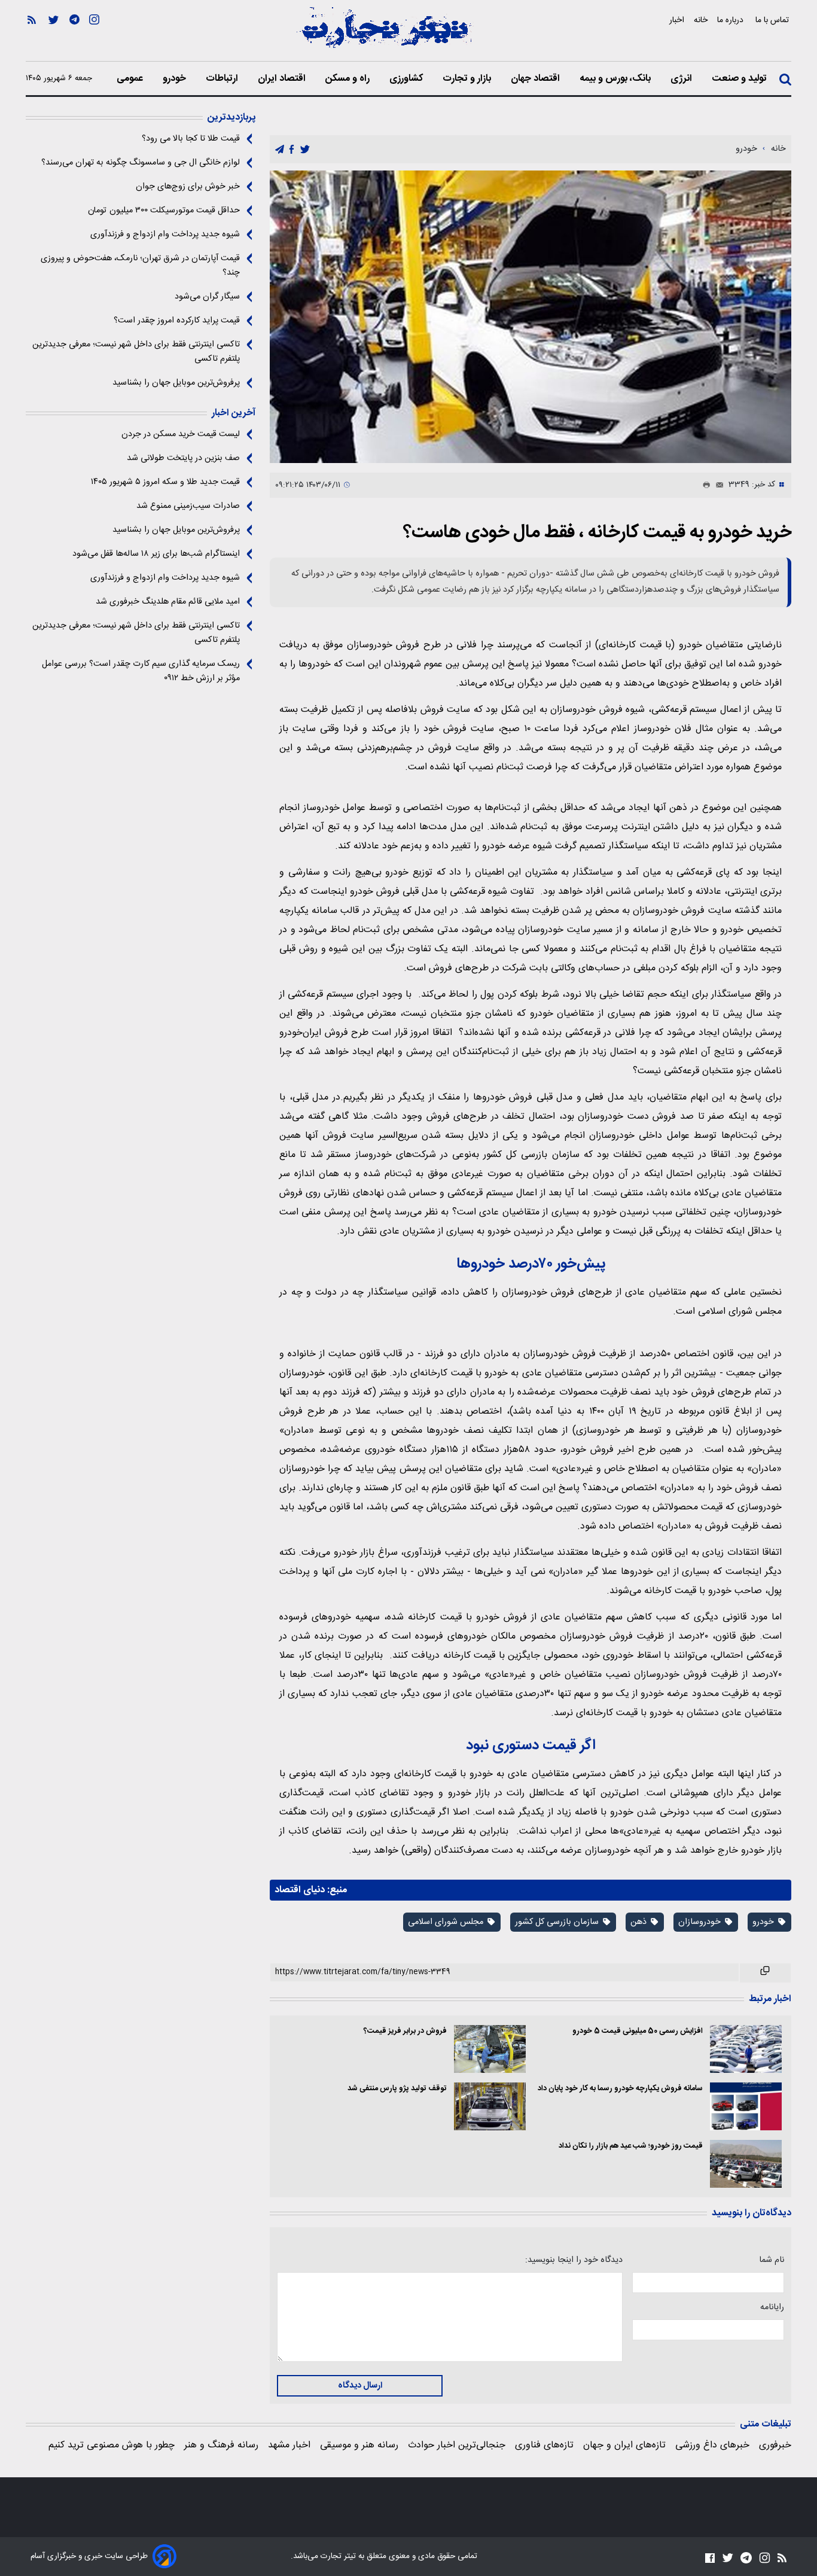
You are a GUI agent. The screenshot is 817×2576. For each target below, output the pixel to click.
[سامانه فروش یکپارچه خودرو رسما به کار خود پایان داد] (746, 2106)
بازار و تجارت (468, 79)
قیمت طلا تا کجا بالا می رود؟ (191, 139)
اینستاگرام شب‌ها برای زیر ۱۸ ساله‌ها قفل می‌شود (156, 554)
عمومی (131, 79)
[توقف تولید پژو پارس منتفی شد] (490, 2106)
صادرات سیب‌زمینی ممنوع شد (188, 506)
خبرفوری (775, 2445)
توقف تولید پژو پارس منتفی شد (397, 2089)
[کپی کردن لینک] (765, 1973)
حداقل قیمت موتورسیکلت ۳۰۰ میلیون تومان (164, 211)
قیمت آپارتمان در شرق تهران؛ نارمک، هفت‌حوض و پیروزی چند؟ (140, 266)
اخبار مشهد (289, 2445)
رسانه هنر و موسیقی (359, 2445)
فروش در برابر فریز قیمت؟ (405, 2031)
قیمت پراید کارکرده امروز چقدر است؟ (177, 321)
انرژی (682, 79)
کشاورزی (407, 79)
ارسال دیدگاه (360, 2386)
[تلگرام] (74, 36)
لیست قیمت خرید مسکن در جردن (181, 434)
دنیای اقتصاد (300, 1890)
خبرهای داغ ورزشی (712, 2445)
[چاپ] (704, 485)
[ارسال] (717, 485)
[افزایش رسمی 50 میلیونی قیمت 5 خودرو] (746, 2049)
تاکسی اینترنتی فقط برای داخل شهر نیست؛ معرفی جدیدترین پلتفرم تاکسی (136, 352)
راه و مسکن (349, 79)
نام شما (772, 2260)
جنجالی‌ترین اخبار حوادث (457, 2445)
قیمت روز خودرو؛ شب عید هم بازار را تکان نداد (631, 2146)
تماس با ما (773, 20)
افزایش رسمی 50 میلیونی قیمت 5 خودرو (638, 2031)
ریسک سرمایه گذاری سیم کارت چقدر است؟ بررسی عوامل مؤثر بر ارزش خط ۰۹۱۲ (141, 671)
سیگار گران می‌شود (207, 297)
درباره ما (731, 20)
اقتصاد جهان (536, 79)
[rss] (32, 36)
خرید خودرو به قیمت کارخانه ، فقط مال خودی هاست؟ (597, 533)
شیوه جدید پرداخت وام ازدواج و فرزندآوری (165, 235)
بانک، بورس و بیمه (616, 79)
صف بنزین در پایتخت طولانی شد (183, 458)
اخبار (677, 20)
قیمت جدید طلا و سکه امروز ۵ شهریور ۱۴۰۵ (165, 482)
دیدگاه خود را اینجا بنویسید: (574, 2260)
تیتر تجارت (337, 2556)
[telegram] (280, 150)
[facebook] (292, 150)
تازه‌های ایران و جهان (624, 2445)
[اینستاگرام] (94, 36)
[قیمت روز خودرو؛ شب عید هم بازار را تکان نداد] (746, 2164)
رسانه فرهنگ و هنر (221, 2445)
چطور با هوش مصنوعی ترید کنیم (112, 2445)
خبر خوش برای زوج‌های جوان (188, 187)
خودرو (176, 79)
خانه (701, 20)
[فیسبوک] (710, 2558)
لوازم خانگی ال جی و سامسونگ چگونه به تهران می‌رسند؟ (141, 163)
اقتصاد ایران (283, 79)
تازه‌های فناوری (544, 2445)
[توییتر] (54, 36)
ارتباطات (223, 79)
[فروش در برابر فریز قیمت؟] (490, 2049)
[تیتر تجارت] (385, 34)
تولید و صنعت (740, 79)
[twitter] (305, 150)
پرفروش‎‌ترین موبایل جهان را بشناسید (176, 383)
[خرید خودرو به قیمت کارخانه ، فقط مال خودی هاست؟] (531, 317)
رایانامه (772, 2307)
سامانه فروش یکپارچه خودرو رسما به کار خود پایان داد (620, 2089)
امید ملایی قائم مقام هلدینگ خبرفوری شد (168, 602)
